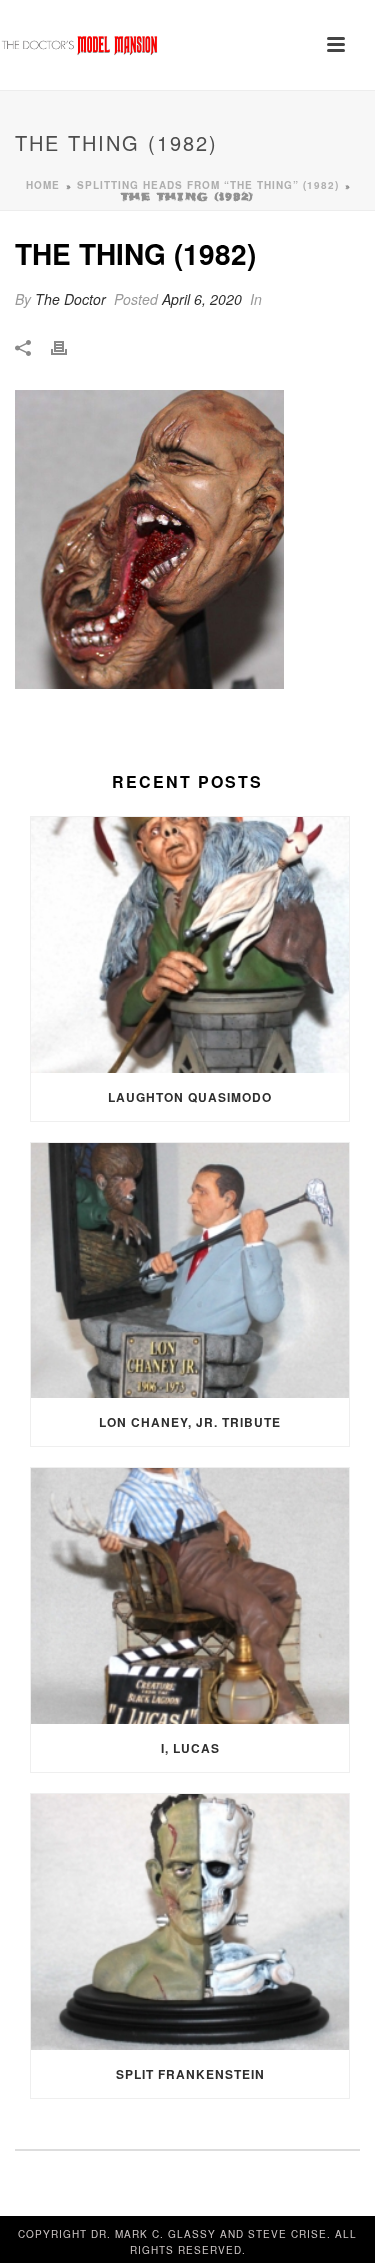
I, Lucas (190, 1748)
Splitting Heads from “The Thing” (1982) (208, 185)
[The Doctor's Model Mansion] (80, 45)
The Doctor (70, 299)
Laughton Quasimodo (190, 1097)
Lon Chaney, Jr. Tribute (190, 1422)
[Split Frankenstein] (190, 1922)
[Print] (69, 346)
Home (43, 185)
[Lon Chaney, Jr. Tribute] (190, 1271)
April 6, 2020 (202, 299)
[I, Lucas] (190, 1596)
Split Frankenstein (190, 2074)
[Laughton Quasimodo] (190, 945)
